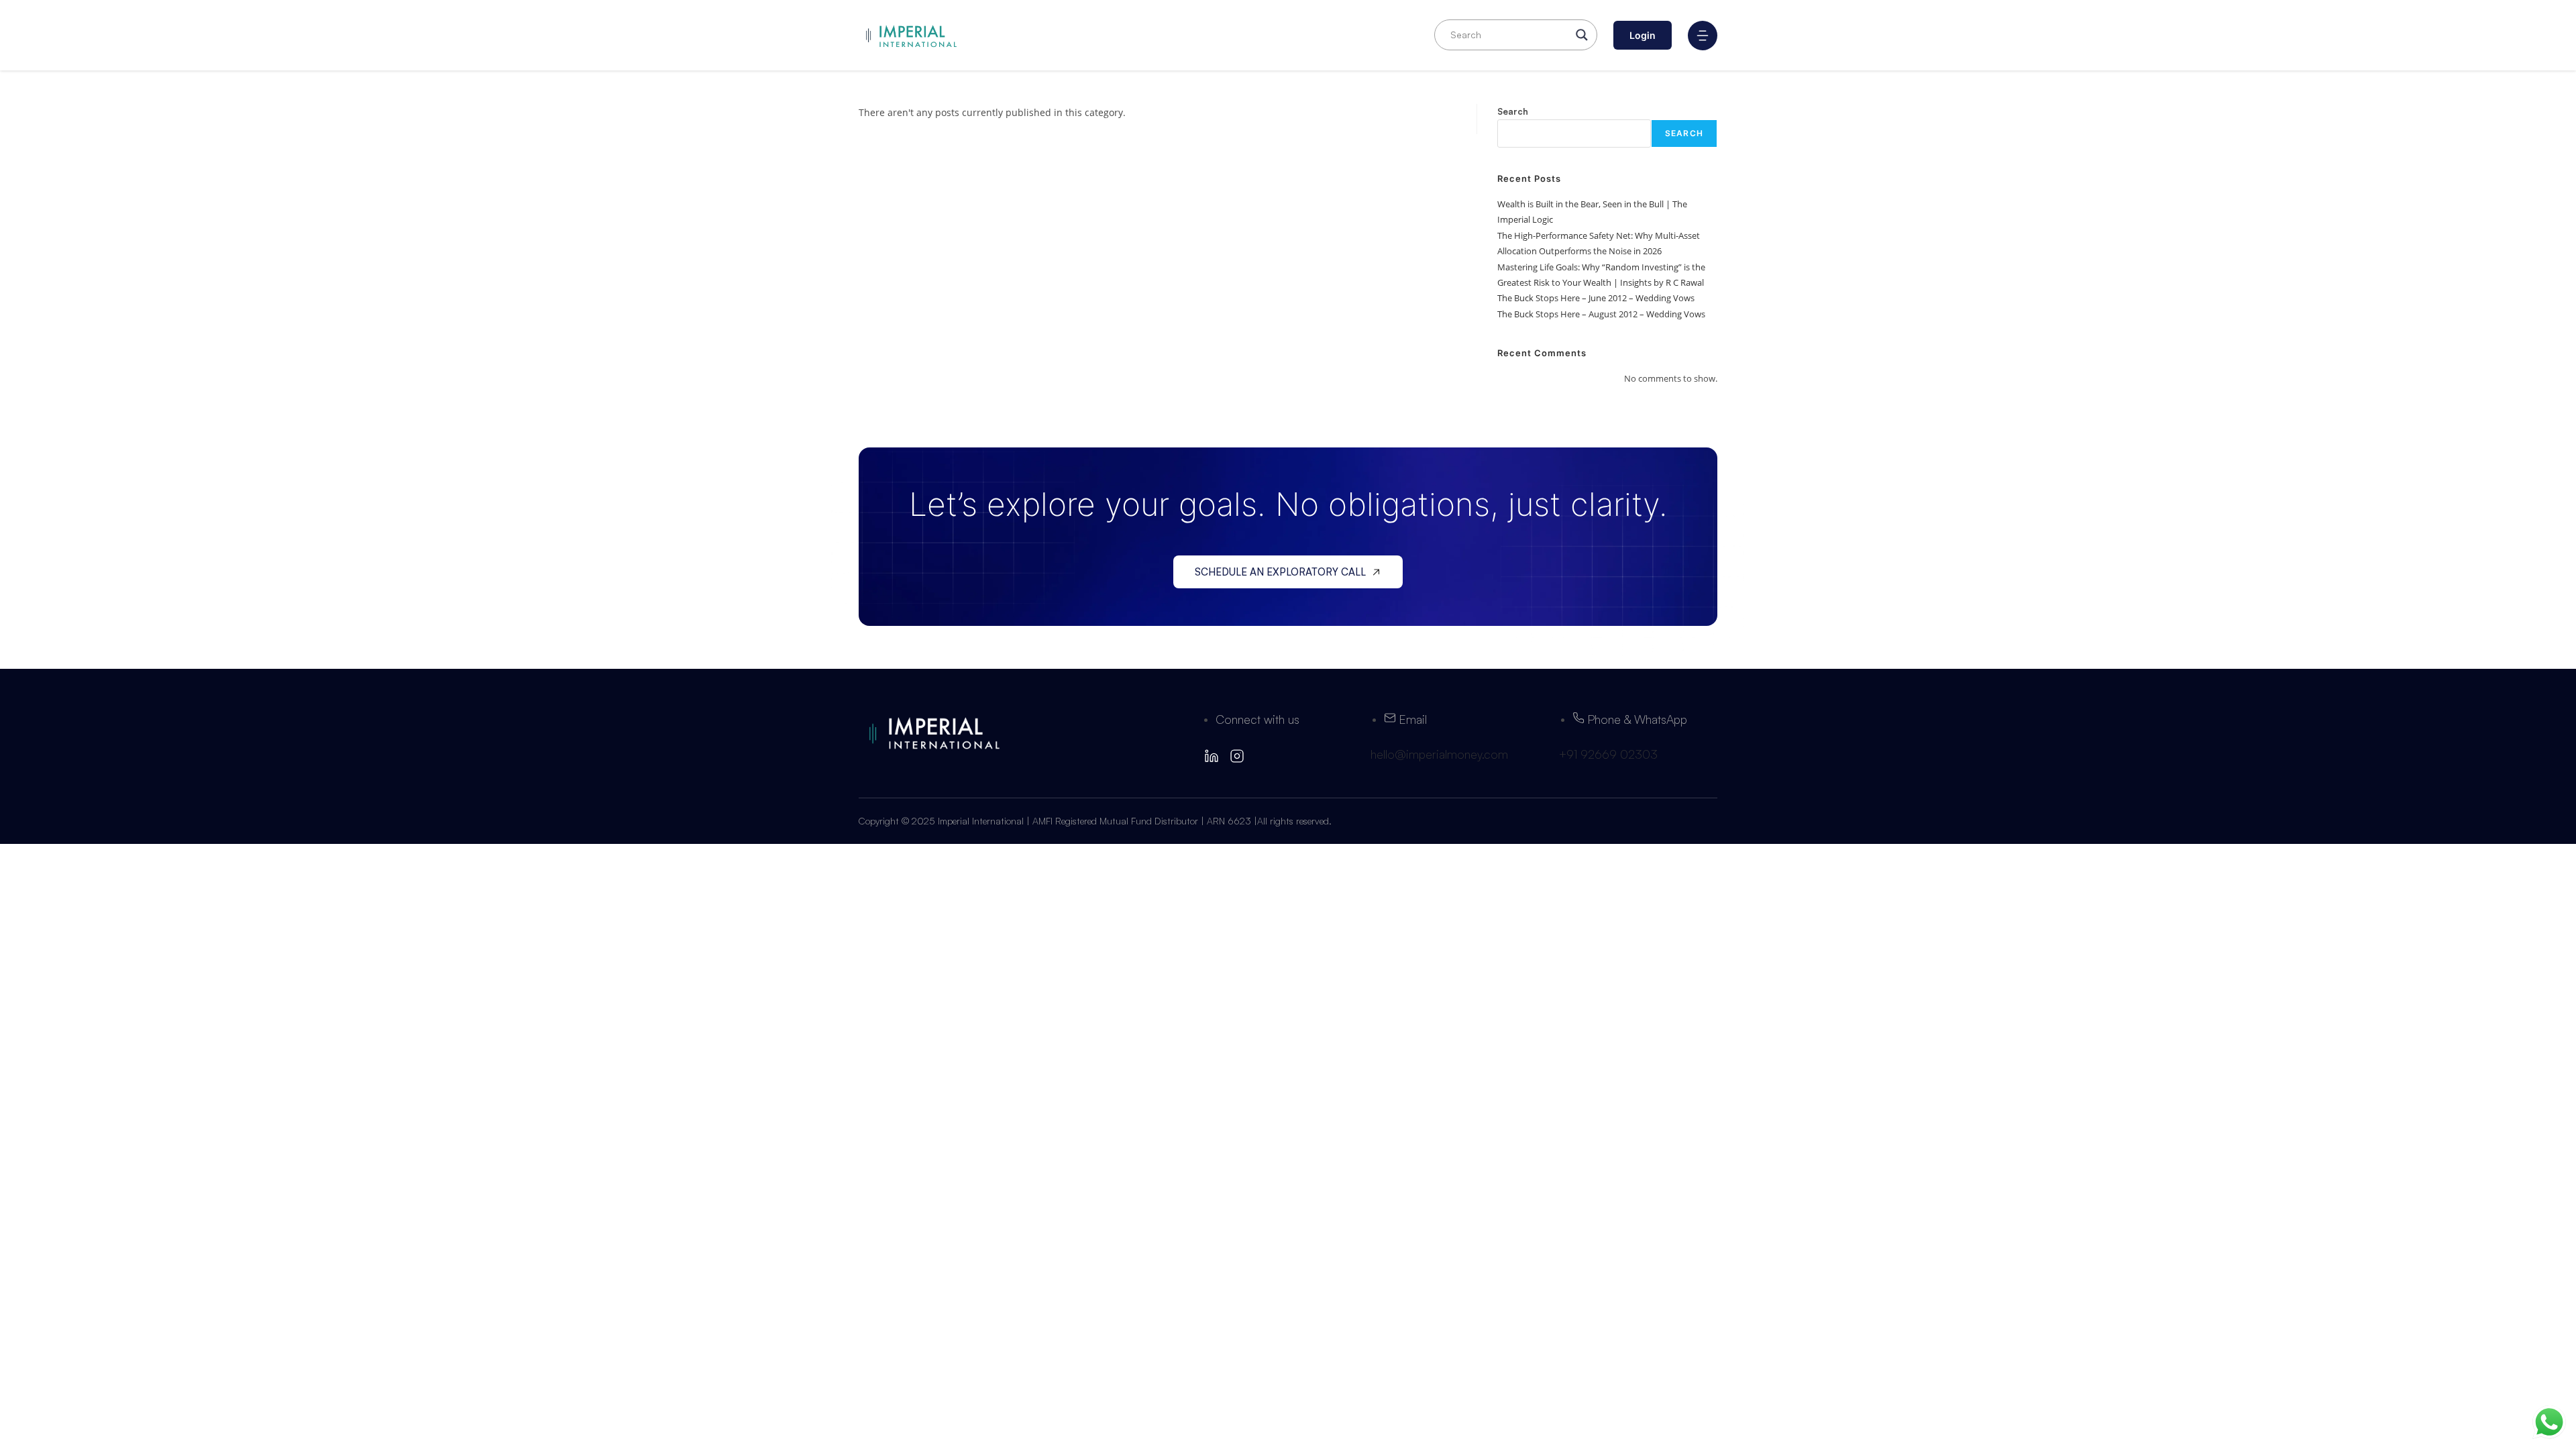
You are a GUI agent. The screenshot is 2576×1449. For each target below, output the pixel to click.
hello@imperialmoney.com (1439, 754)
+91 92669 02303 (1608, 754)
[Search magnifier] (1582, 35)
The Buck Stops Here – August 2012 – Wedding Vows (1601, 314)
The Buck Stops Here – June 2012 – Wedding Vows (1596, 298)
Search (1513, 111)
